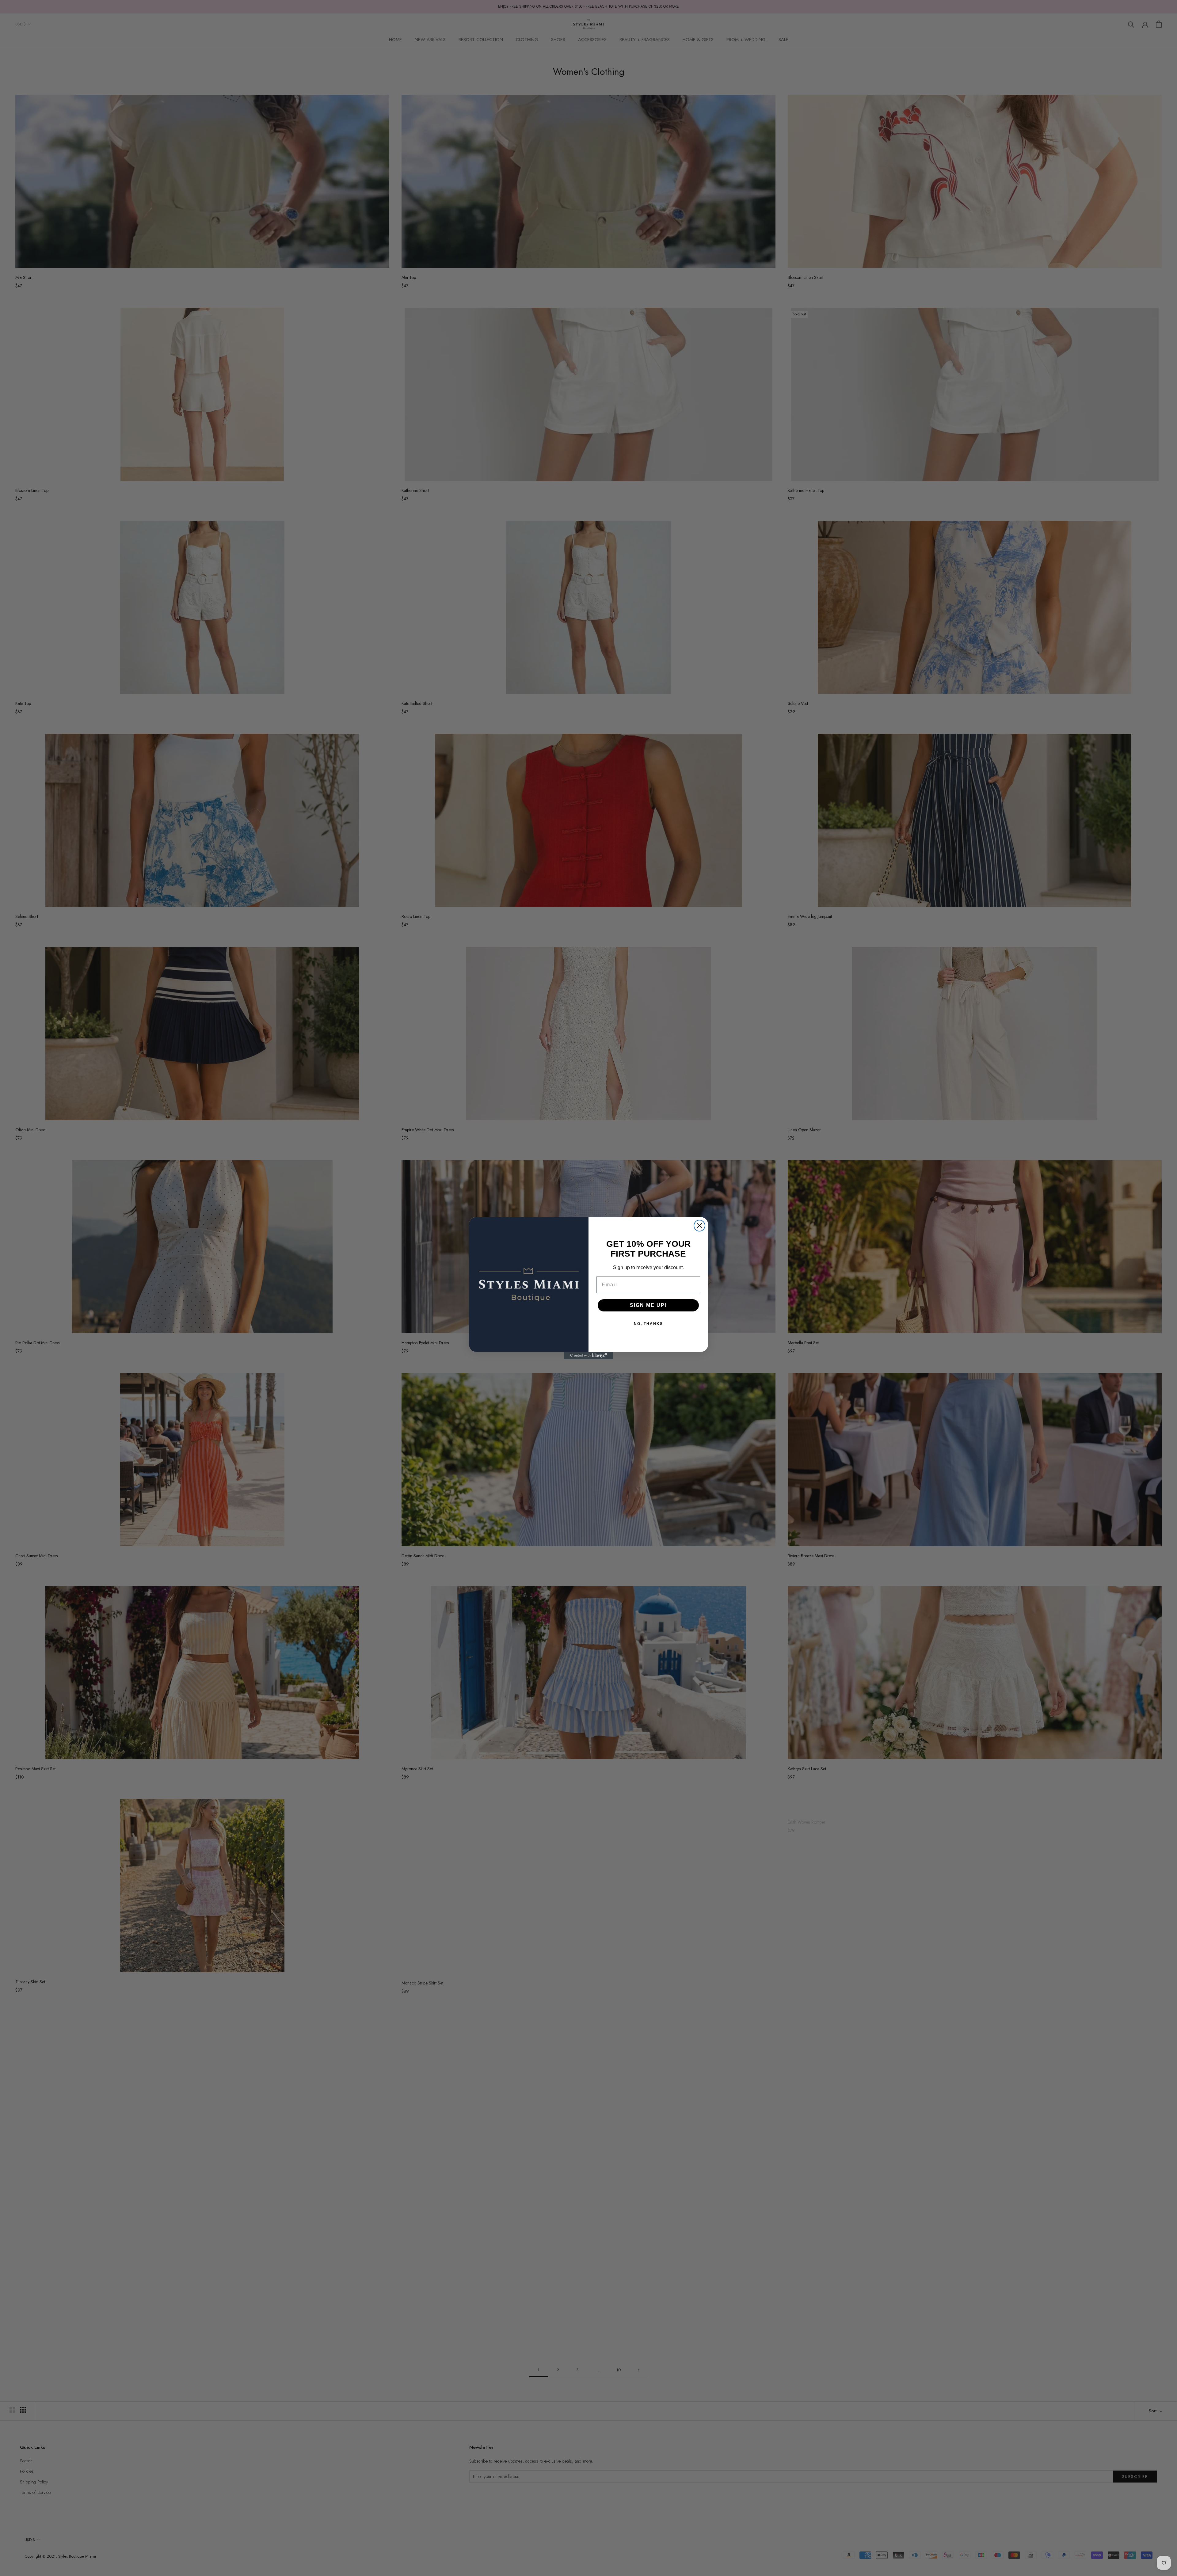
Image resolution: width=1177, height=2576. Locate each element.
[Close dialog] (699, 1226)
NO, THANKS (648, 1324)
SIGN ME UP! (648, 1305)
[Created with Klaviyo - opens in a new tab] (588, 1356)
